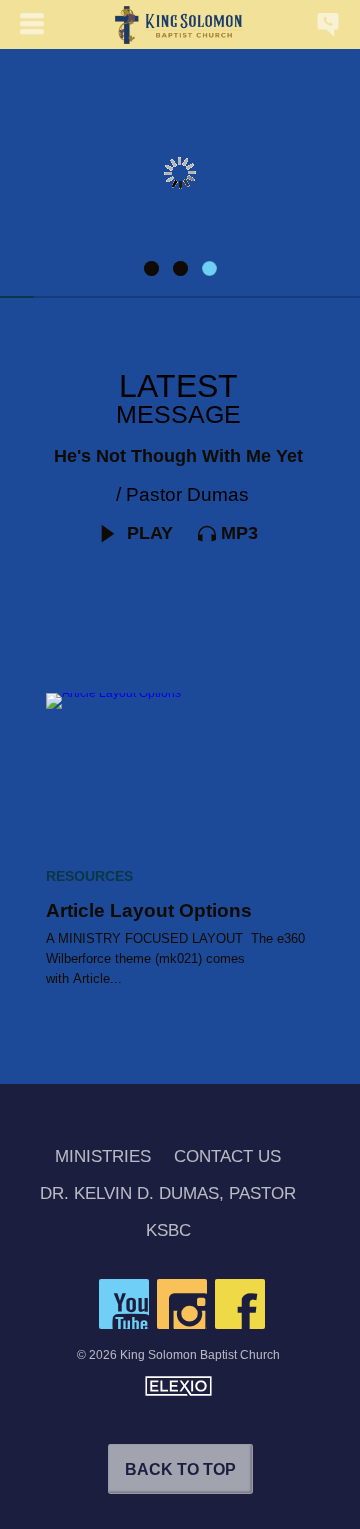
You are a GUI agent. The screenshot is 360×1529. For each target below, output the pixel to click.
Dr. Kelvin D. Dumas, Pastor (168, 1194)
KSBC (168, 1231)
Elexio (178, 1386)
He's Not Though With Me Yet (178, 456)
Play (147, 533)
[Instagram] (182, 1304)
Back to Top (180, 1469)
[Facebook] (240, 1304)
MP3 (239, 533)
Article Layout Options (149, 910)
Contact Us (227, 1157)
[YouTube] (124, 1304)
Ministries (103, 1157)
